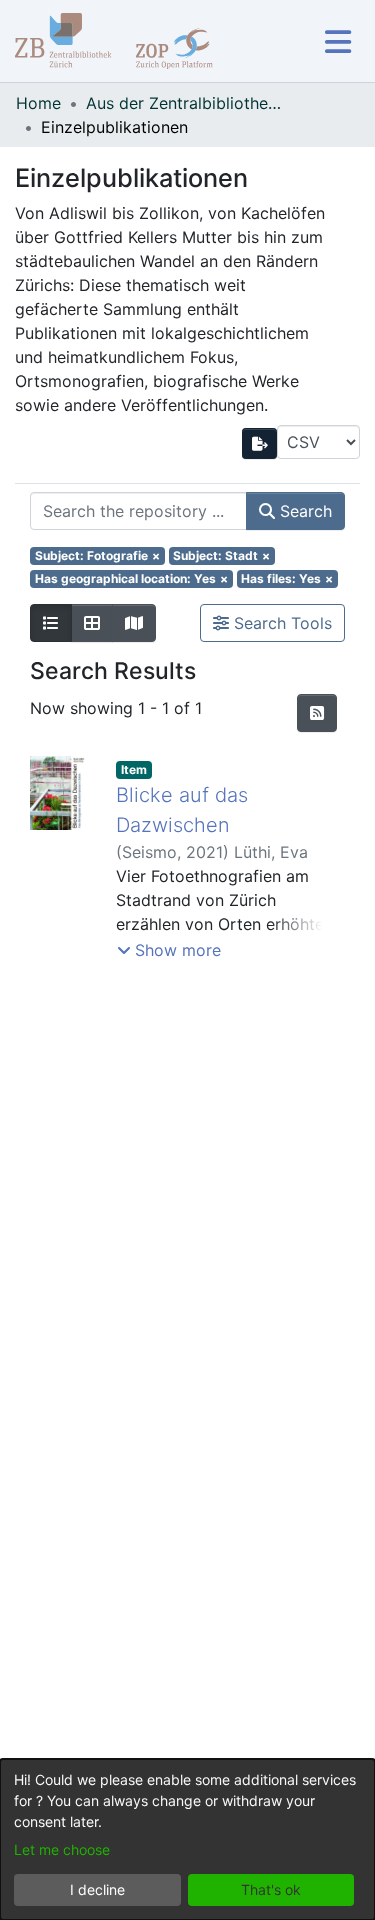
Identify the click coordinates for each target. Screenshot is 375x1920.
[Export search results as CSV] (260, 443)
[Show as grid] (92, 623)
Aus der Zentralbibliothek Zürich (186, 103)
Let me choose (62, 1849)
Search (303, 511)
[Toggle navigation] (337, 41)
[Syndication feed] (317, 713)
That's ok (271, 1889)
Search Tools (280, 623)
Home (38, 103)
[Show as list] (51, 623)
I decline (97, 1889)
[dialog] (187, 1839)
